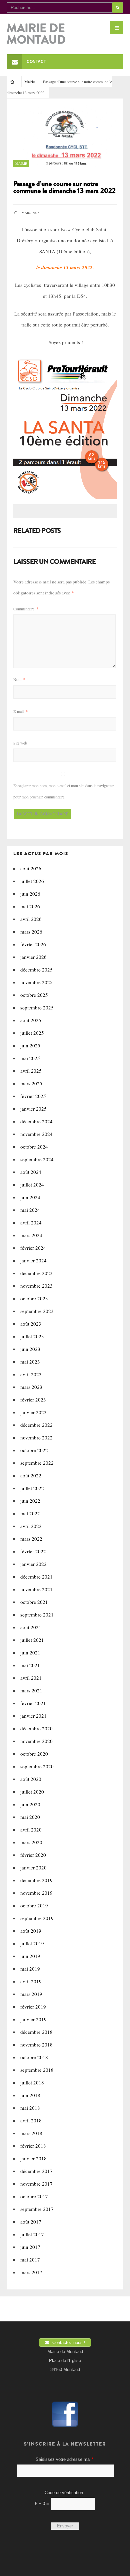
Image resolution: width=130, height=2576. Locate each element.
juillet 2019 (32, 1943)
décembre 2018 (36, 2032)
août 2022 (31, 1475)
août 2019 (31, 1931)
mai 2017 (30, 2259)
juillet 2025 (32, 1033)
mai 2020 (30, 1817)
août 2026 (31, 868)
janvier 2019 (33, 2019)
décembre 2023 (36, 1273)
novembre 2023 (36, 1286)
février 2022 (33, 1551)
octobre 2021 (34, 1602)
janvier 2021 (33, 1716)
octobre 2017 (34, 2196)
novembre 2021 (36, 1589)
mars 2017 (31, 2272)
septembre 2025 (37, 1007)
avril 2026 (31, 919)
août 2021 (31, 1627)
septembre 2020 (37, 1766)
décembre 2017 (36, 2171)
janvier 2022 (33, 1564)
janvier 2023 (33, 1412)
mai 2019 (30, 1969)
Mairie (29, 82)
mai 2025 (30, 1058)
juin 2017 (30, 2247)
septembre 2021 (37, 1614)
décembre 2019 (36, 1880)
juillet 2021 (32, 1640)
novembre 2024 (36, 1134)
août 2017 (31, 2222)
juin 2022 (30, 1501)
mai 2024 (30, 1210)
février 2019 (33, 2007)
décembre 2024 (36, 1121)
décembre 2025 (36, 969)
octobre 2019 (34, 1905)
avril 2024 (31, 1222)
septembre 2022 (37, 1463)
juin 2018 (30, 2095)
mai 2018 (30, 2108)
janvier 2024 (33, 1260)
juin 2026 (30, 894)
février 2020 (33, 1855)
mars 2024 (31, 1235)
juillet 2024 (32, 1184)
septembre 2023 (37, 1311)
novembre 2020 (36, 1741)
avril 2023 (31, 1374)
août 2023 (31, 1324)
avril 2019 (31, 1981)
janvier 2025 (33, 1109)
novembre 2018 (36, 2044)
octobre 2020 (34, 1754)
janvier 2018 (33, 2158)
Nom (19, 679)
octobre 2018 (34, 2057)
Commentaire (26, 609)
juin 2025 (30, 1045)
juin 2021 (30, 1652)
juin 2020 (30, 1804)
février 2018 (33, 2146)
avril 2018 (31, 2120)
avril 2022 (31, 1526)
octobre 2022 (34, 1450)
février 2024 (33, 1248)
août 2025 (31, 1020)
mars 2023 (31, 1387)
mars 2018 (31, 2133)
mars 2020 (31, 1842)
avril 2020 (31, 1829)
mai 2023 (30, 1362)
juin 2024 (30, 1197)
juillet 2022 (32, 1488)
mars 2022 (31, 1539)
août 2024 (31, 1172)
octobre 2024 (34, 1147)
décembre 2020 (36, 1728)
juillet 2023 (32, 1336)
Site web (20, 743)
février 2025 (33, 1096)
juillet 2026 (32, 881)
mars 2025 (31, 1083)
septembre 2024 (37, 1159)
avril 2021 (31, 1678)
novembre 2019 (36, 1893)
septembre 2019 (37, 1918)
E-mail (20, 711)
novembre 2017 (36, 2184)
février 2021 (33, 1703)
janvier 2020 (33, 1867)
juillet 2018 (32, 2082)
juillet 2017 (32, 2234)
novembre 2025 (36, 982)
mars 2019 (31, 1994)
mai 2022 (30, 1513)
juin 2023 (30, 1349)
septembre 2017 (37, 2209)
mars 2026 (31, 932)
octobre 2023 (34, 1298)
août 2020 (31, 1779)
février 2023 (33, 1399)
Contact (36, 62)
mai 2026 (30, 906)
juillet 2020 (32, 1792)
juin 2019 (30, 1956)
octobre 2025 (34, 995)
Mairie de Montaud (36, 34)
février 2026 (33, 944)
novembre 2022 (36, 1437)
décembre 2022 (36, 1425)
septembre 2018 (37, 2070)
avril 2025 (31, 1071)
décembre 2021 (36, 1577)
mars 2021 (31, 1690)
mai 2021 (30, 1665)
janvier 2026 (33, 957)
